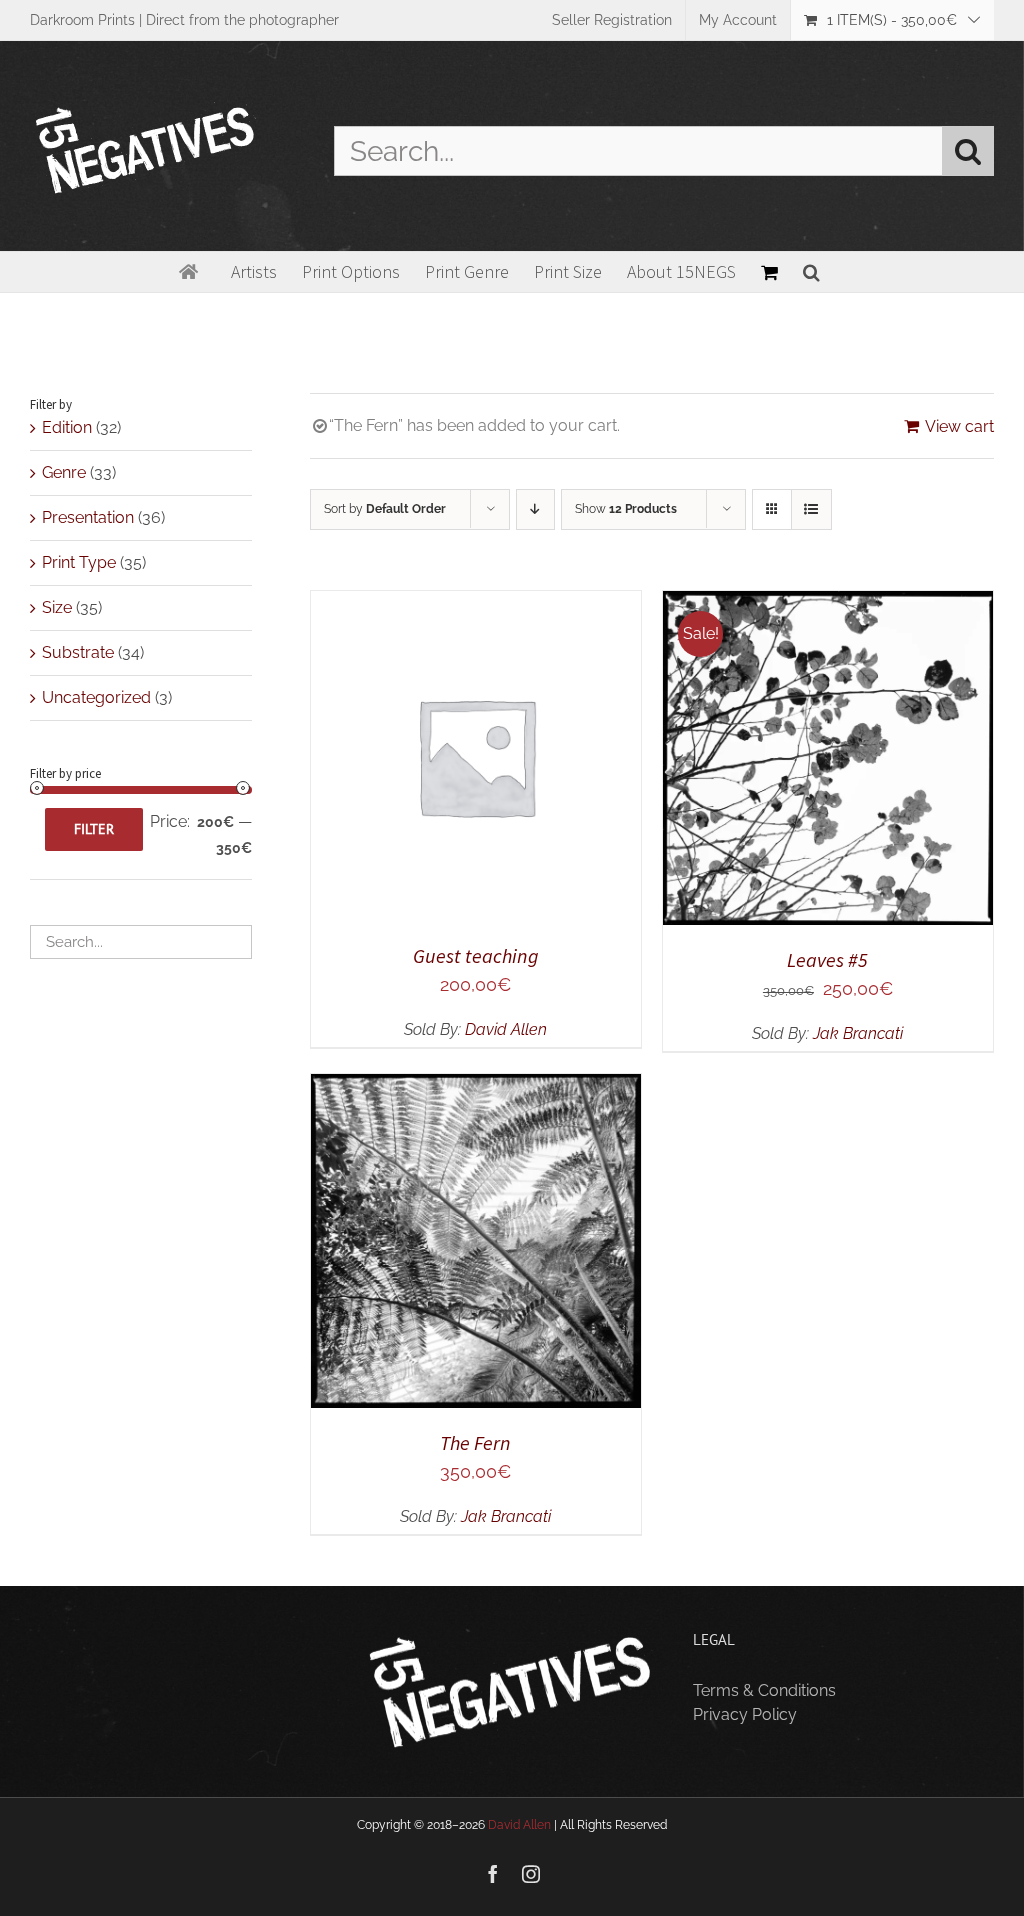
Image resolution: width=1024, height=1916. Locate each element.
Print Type (79, 562)
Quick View (546, 759)
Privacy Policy (745, 1714)
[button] (811, 272)
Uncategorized (96, 697)
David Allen (506, 1029)
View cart (959, 426)
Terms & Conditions (764, 1690)
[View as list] (811, 509)
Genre (64, 472)
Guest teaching (476, 955)
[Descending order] (535, 509)
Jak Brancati (858, 1033)
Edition (67, 427)
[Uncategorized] (476, 1241)
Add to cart (410, 759)
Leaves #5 (827, 959)
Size (57, 607)
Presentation (88, 517)
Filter (94, 829)
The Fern (475, 1442)
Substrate (78, 652)
